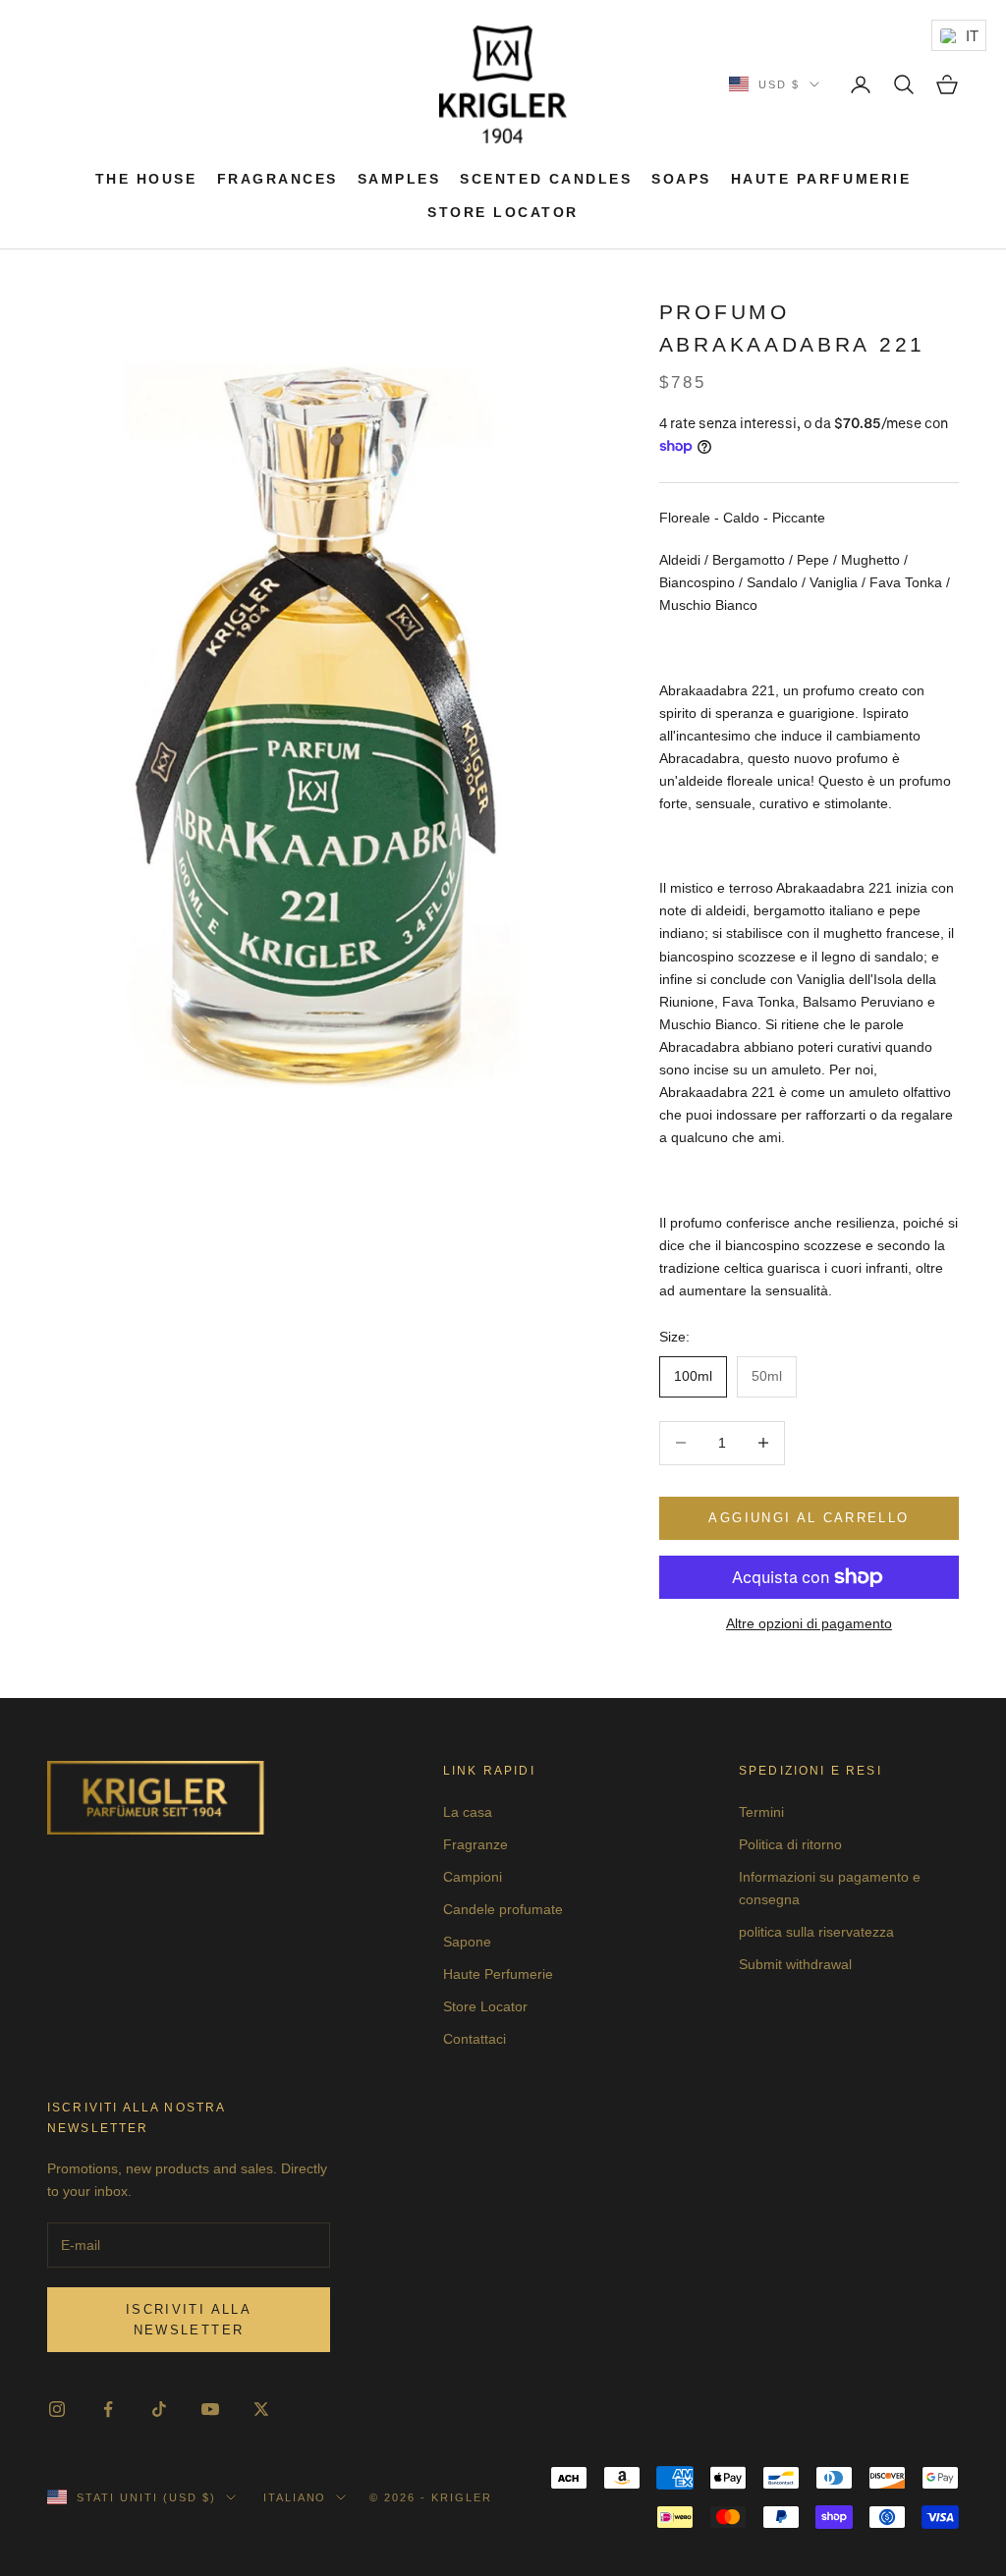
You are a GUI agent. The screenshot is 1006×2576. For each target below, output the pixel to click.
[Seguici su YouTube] (210, 2409)
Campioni (473, 1877)
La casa (468, 1812)
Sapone (467, 1942)
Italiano (295, 2497)
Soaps (681, 179)
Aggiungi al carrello (809, 1518)
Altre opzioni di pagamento (809, 1623)
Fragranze (475, 1844)
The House (146, 179)
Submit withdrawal (795, 1964)
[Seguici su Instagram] (57, 2409)
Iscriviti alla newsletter (189, 2320)
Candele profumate (503, 1909)
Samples (399, 179)
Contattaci (475, 2039)
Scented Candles (546, 179)
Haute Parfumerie (821, 179)
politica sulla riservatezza (816, 1932)
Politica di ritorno (790, 1844)
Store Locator (503, 212)
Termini (761, 1812)
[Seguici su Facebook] (108, 2409)
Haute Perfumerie (498, 1974)
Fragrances (278, 179)
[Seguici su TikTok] (159, 2409)
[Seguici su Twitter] (261, 2409)
